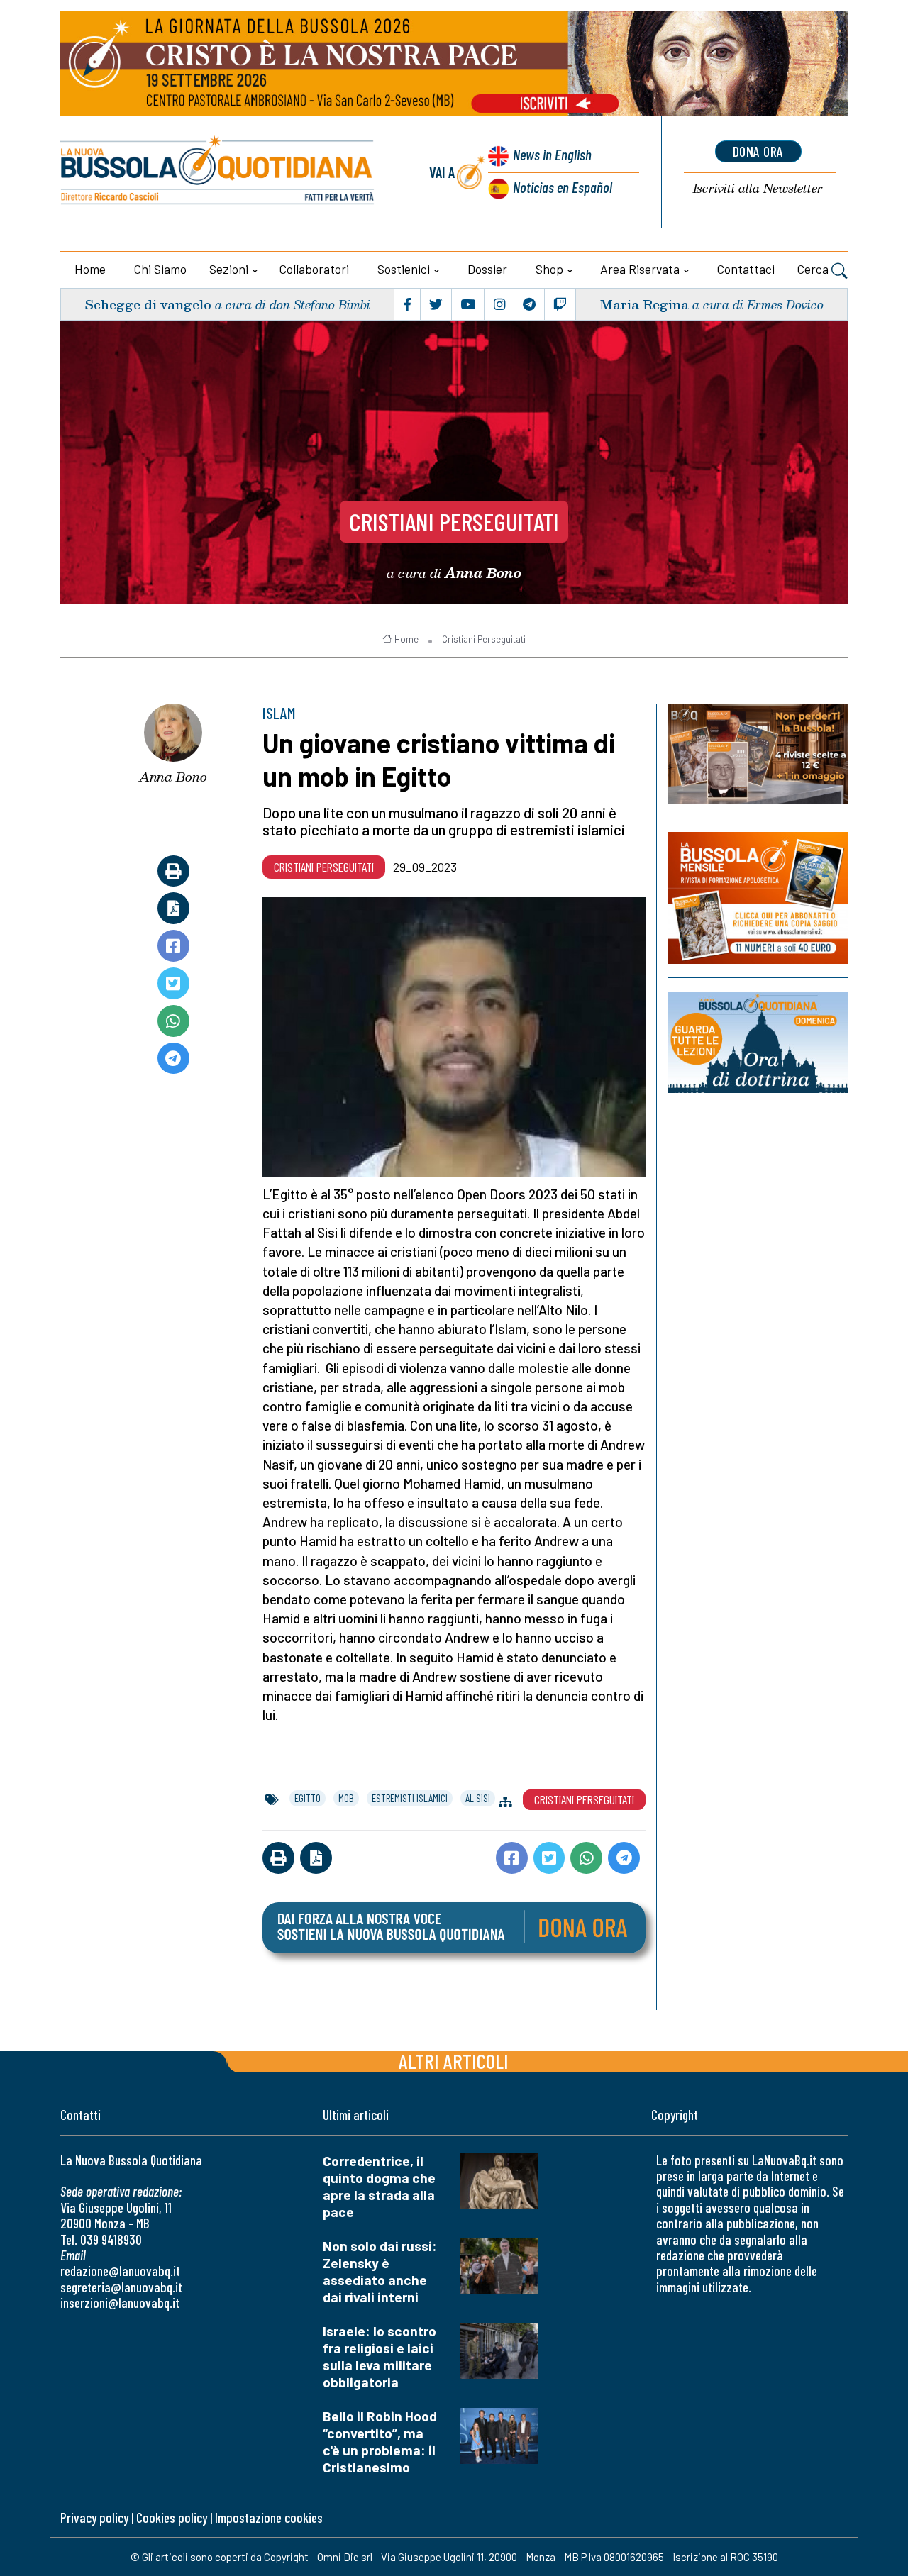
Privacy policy (94, 2517)
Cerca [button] (814, 269)
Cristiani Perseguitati (454, 521)
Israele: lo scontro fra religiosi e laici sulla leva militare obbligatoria (380, 2356)
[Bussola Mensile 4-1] (758, 754)
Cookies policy (172, 2517)
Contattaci (746, 269)
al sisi (478, 1798)
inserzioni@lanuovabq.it (120, 2303)
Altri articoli (454, 2061)
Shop (549, 269)
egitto (308, 1798)
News (552, 154)
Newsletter (758, 189)
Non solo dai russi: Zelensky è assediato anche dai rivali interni (380, 2271)
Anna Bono (173, 777)
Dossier (487, 269)
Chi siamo (160, 269)
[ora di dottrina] (758, 1042)
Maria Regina (644, 304)
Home (90, 269)
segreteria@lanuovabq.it (121, 2287)
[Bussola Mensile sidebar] (758, 898)
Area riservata (640, 269)
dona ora (758, 151)
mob (346, 1798)
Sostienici (404, 269)
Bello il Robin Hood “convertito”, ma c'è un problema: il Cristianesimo (380, 2442)
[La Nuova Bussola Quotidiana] (218, 172)
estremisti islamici (410, 1798)
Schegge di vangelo (148, 304)
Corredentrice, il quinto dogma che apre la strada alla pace (379, 2186)
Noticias (563, 187)
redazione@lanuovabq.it (120, 2271)
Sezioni (229, 269)
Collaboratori (314, 269)
